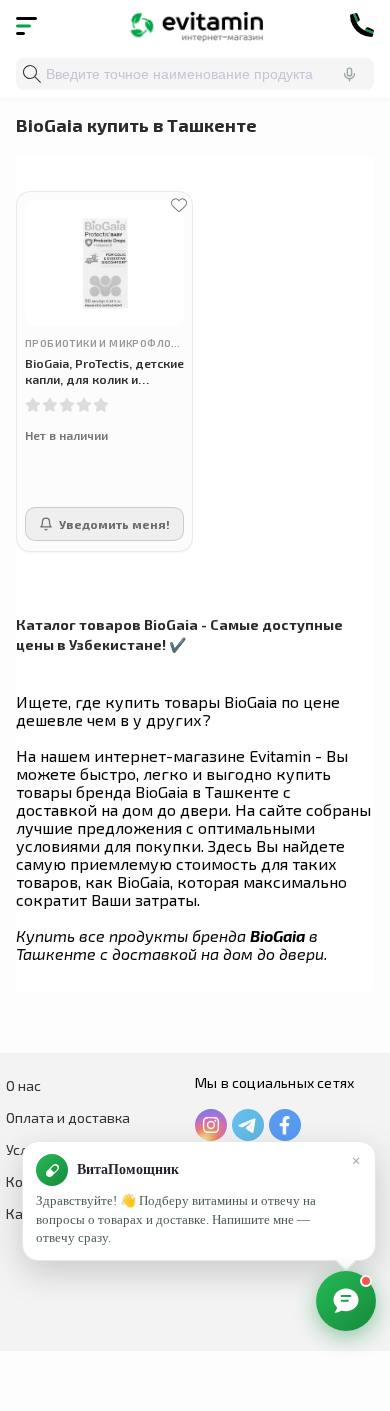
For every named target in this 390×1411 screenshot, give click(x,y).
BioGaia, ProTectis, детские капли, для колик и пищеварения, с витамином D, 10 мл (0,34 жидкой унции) (104, 371)
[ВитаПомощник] (346, 1301)
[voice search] (349, 74)
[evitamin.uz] (195, 25)
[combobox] (195, 74)
